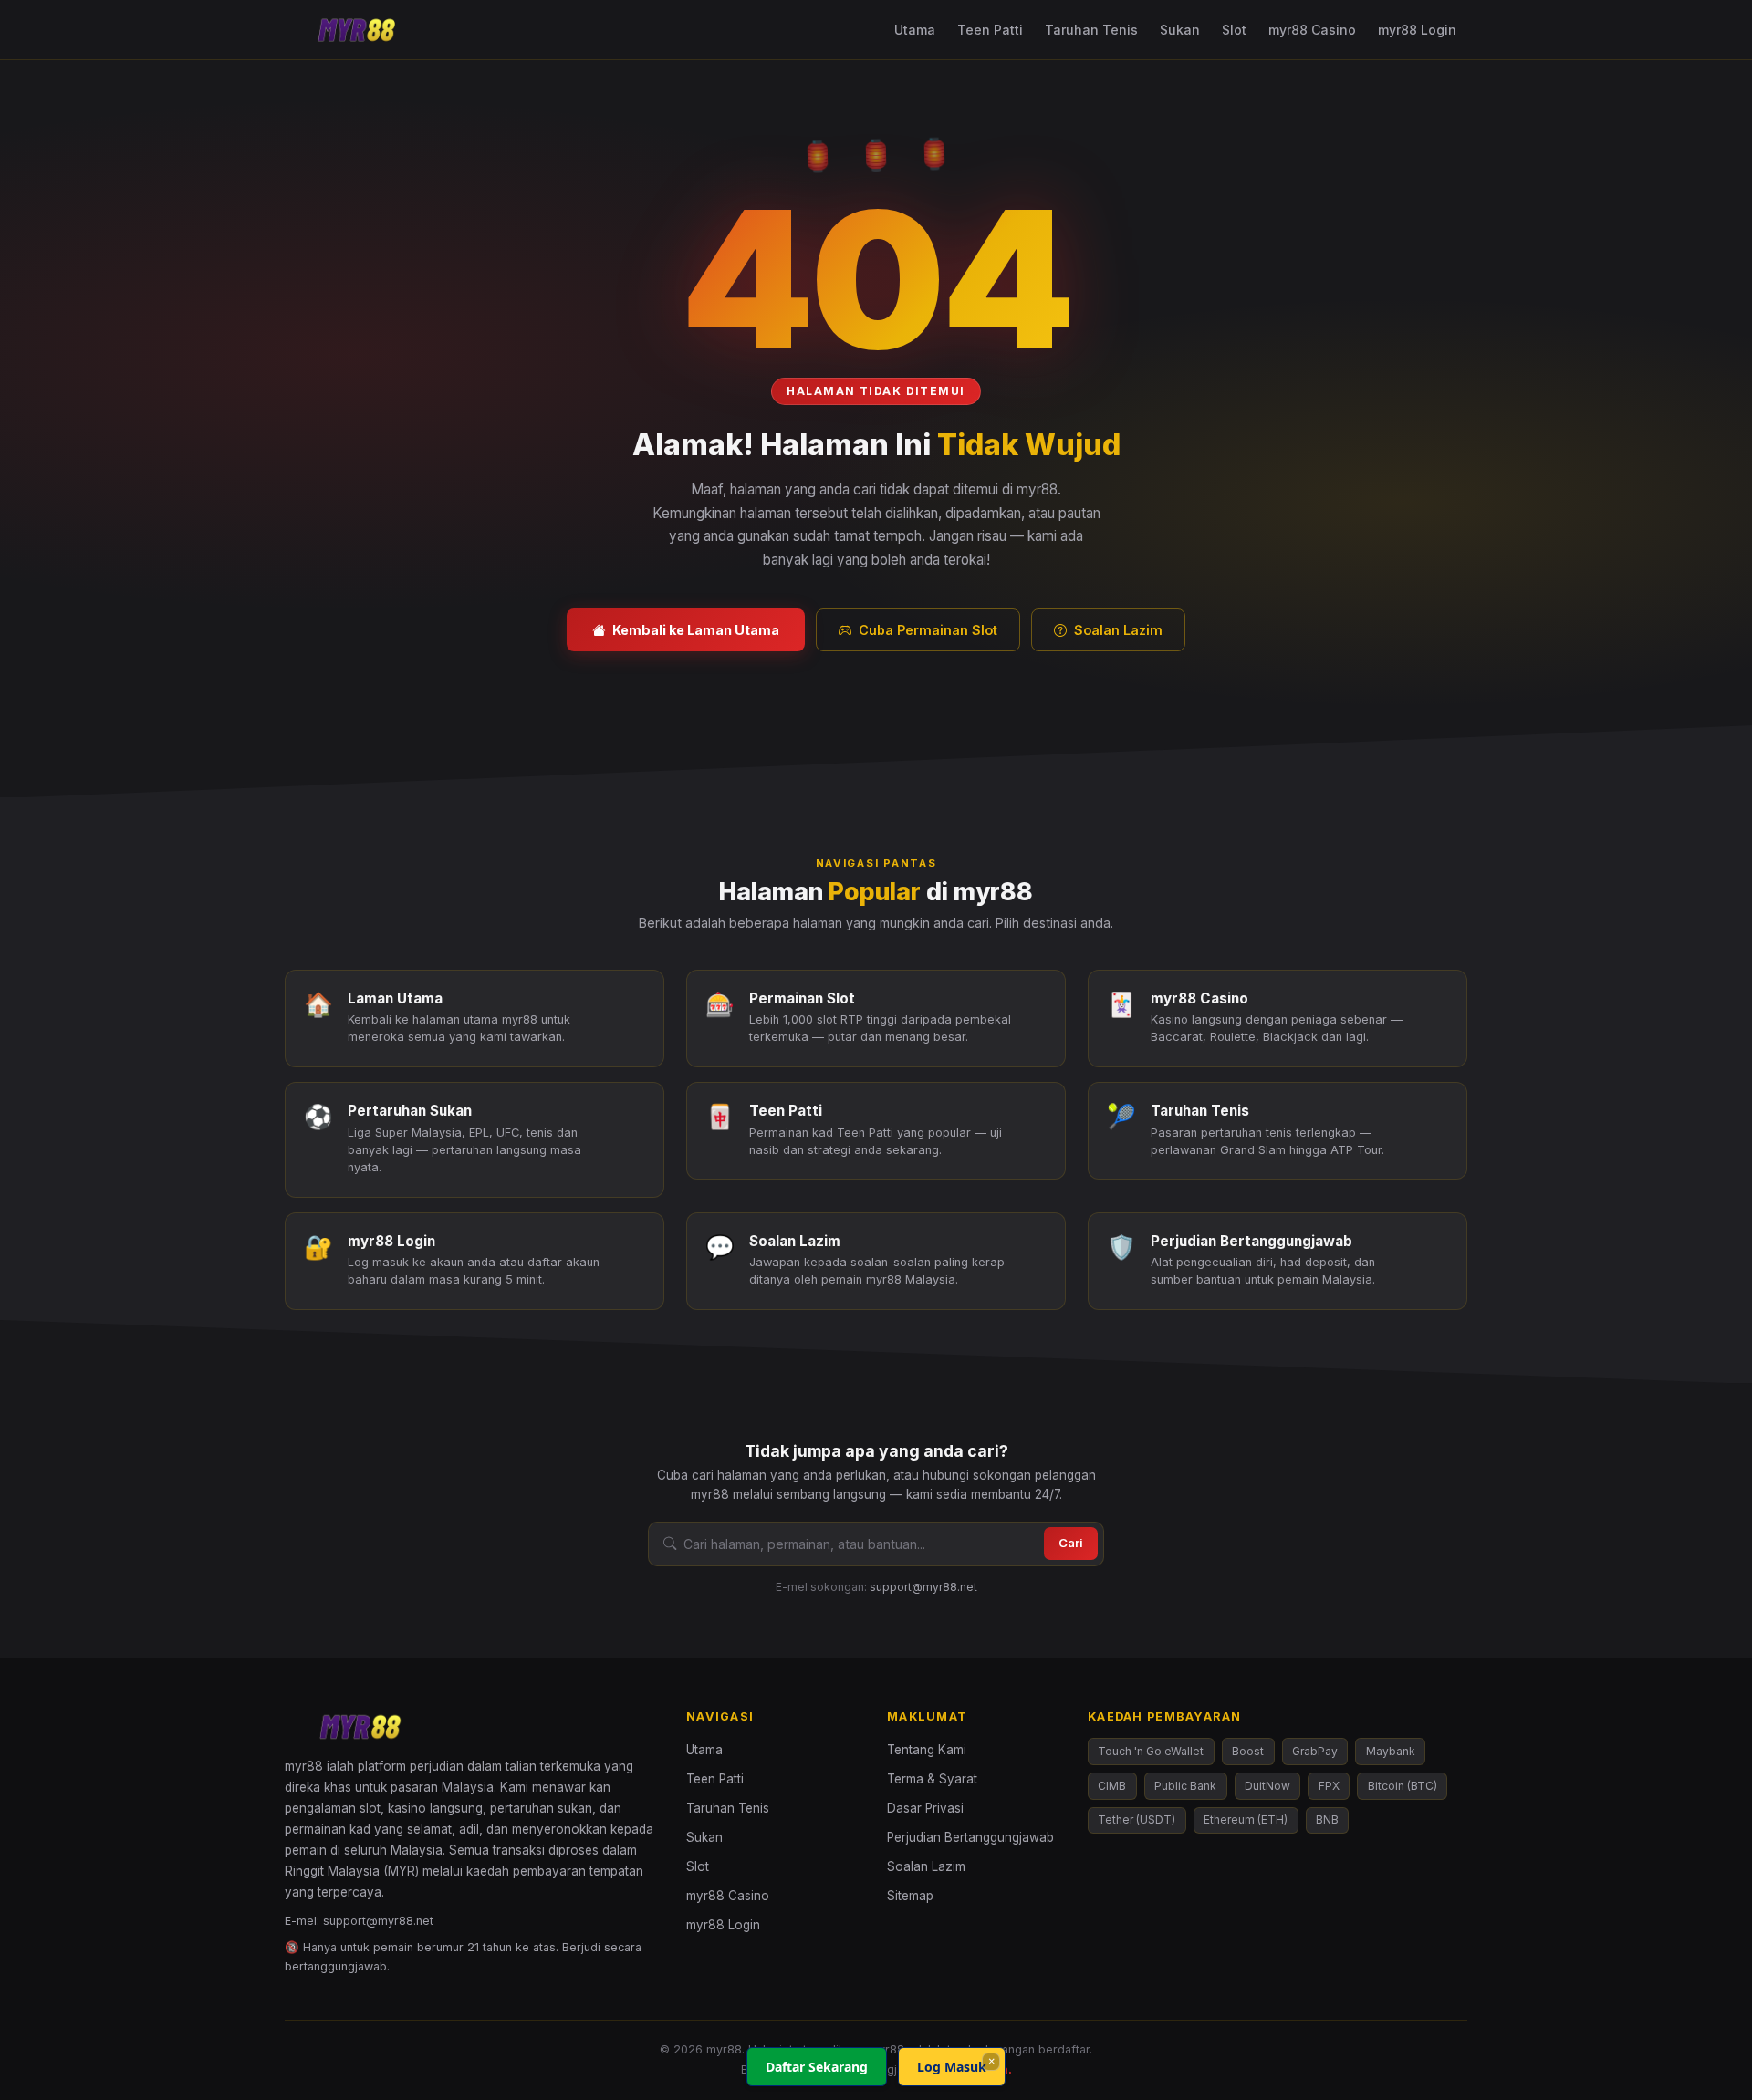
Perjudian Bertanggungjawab (970, 1837)
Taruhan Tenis (1091, 30)
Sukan (1180, 30)
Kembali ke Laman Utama (696, 630)
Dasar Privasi (925, 1808)
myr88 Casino (1312, 30)
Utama (915, 30)
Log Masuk (952, 2067)
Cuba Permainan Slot (928, 630)
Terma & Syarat (932, 1779)
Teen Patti (990, 30)
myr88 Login (1417, 30)
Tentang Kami (927, 1750)
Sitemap (910, 1896)
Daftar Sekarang (817, 2067)
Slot (1234, 30)
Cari (1071, 1543)
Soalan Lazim (1118, 630)
